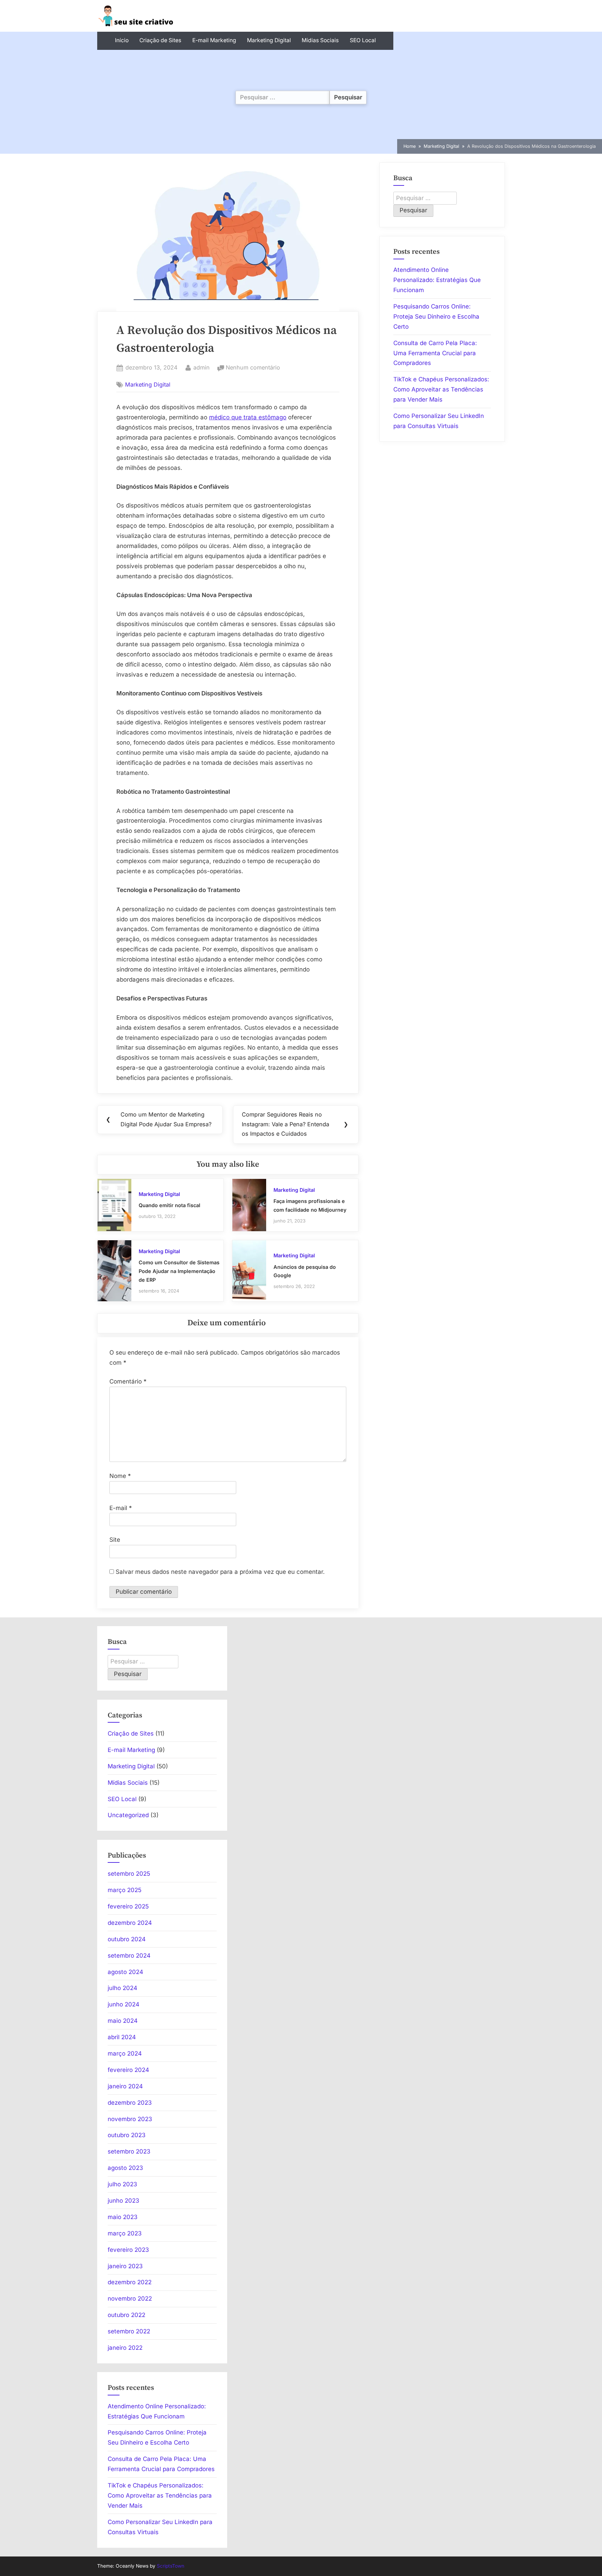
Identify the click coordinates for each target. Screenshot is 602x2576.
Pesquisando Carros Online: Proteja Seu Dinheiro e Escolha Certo (436, 317)
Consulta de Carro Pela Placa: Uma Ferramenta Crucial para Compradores (435, 353)
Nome (120, 1476)
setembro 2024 (129, 1956)
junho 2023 (124, 2201)
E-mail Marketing (214, 40)
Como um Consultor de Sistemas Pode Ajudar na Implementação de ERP (179, 1271)
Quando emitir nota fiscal (169, 1205)
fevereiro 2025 (128, 1906)
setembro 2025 (129, 1874)
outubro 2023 (127, 2135)
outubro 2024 (127, 1939)
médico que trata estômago (248, 417)
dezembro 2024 (130, 1923)
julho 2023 (122, 2184)
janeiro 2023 (125, 2266)
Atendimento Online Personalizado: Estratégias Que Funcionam (437, 280)
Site (115, 1540)
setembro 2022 (129, 2331)
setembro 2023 (129, 2151)
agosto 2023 (125, 2168)
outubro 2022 (126, 2315)
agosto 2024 (125, 1972)
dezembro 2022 (130, 2282)
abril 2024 (122, 2037)
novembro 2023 (130, 2119)
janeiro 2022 (125, 2348)
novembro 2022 (130, 2299)
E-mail (121, 1508)
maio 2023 (123, 2217)
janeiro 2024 (125, 2086)
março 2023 (125, 2233)
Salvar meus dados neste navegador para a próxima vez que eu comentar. (220, 1572)
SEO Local (363, 40)
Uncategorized (128, 1815)
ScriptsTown (171, 2566)
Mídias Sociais (320, 40)
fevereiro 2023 (128, 2250)
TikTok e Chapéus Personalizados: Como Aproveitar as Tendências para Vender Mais (441, 389)
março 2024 (125, 2053)
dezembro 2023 (130, 2103)
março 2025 (125, 1890)
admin (202, 367)
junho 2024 (124, 2004)
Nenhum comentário (253, 368)
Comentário (128, 1381)
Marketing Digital (269, 40)
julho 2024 (122, 1988)
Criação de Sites (160, 40)
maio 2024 (123, 2021)
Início (122, 40)
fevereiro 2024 (128, 2070)
